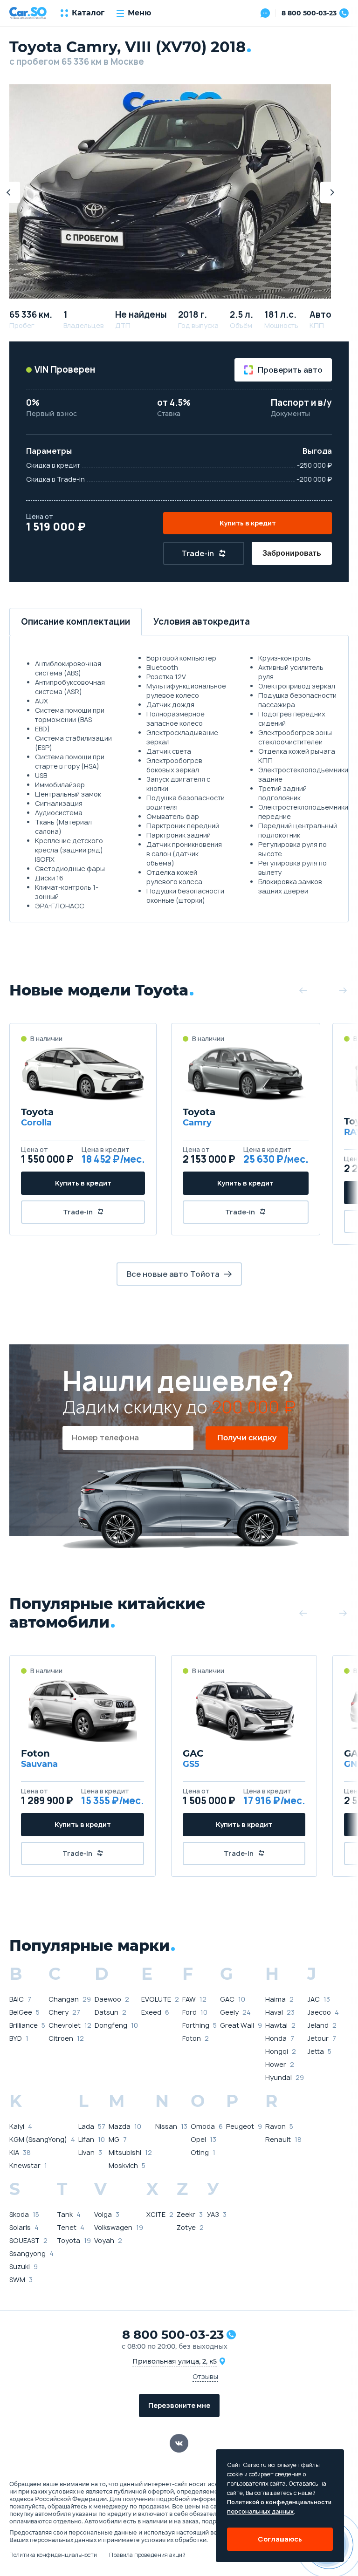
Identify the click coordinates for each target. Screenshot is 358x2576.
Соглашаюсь (280, 2539)
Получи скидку (247, 1438)
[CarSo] (28, 13)
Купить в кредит (248, 523)
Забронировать (292, 553)
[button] (331, 192)
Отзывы (205, 2376)
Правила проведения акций (147, 2555)
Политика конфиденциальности (53, 2555)
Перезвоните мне (179, 2405)
